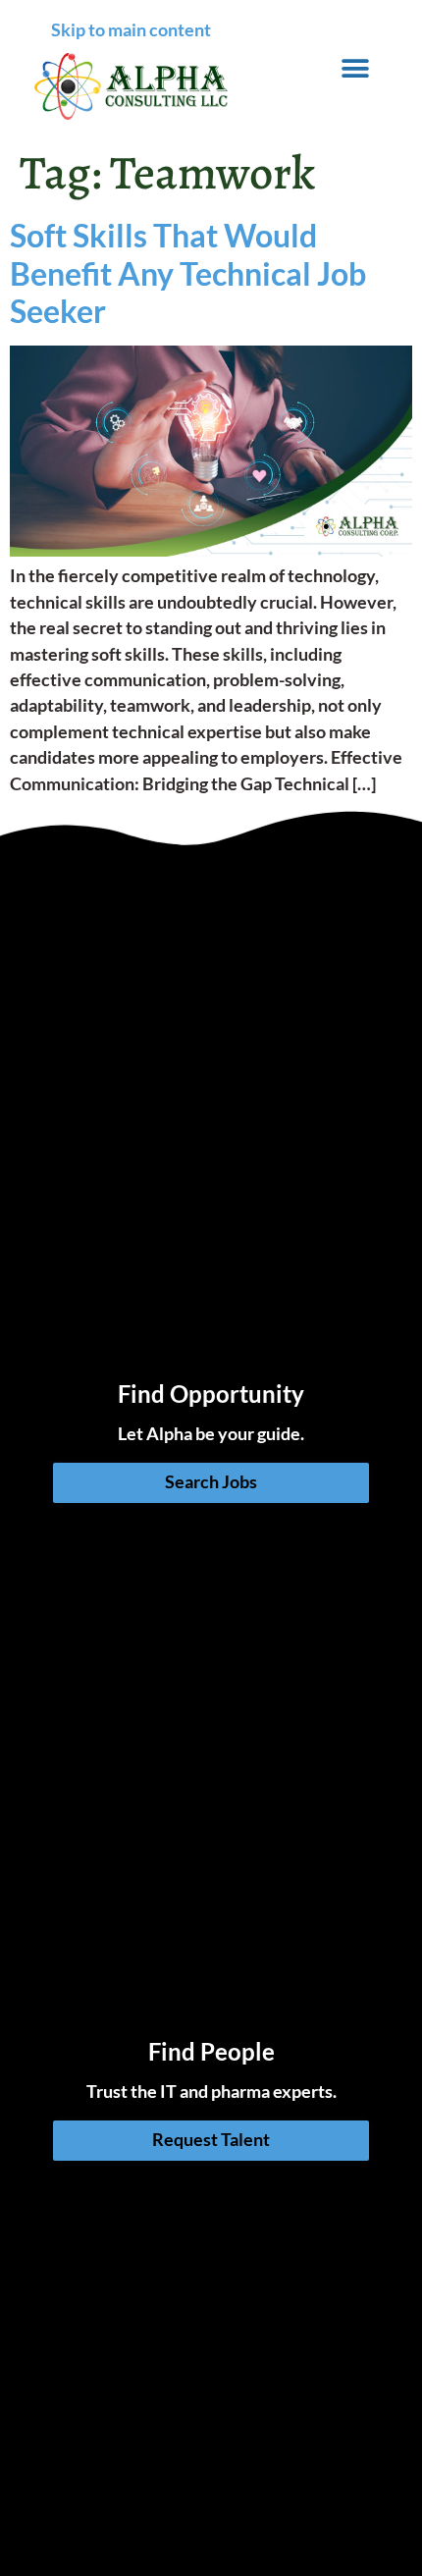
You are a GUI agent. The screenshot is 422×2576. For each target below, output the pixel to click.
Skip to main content (131, 30)
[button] (356, 68)
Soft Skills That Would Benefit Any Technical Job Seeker (188, 273)
